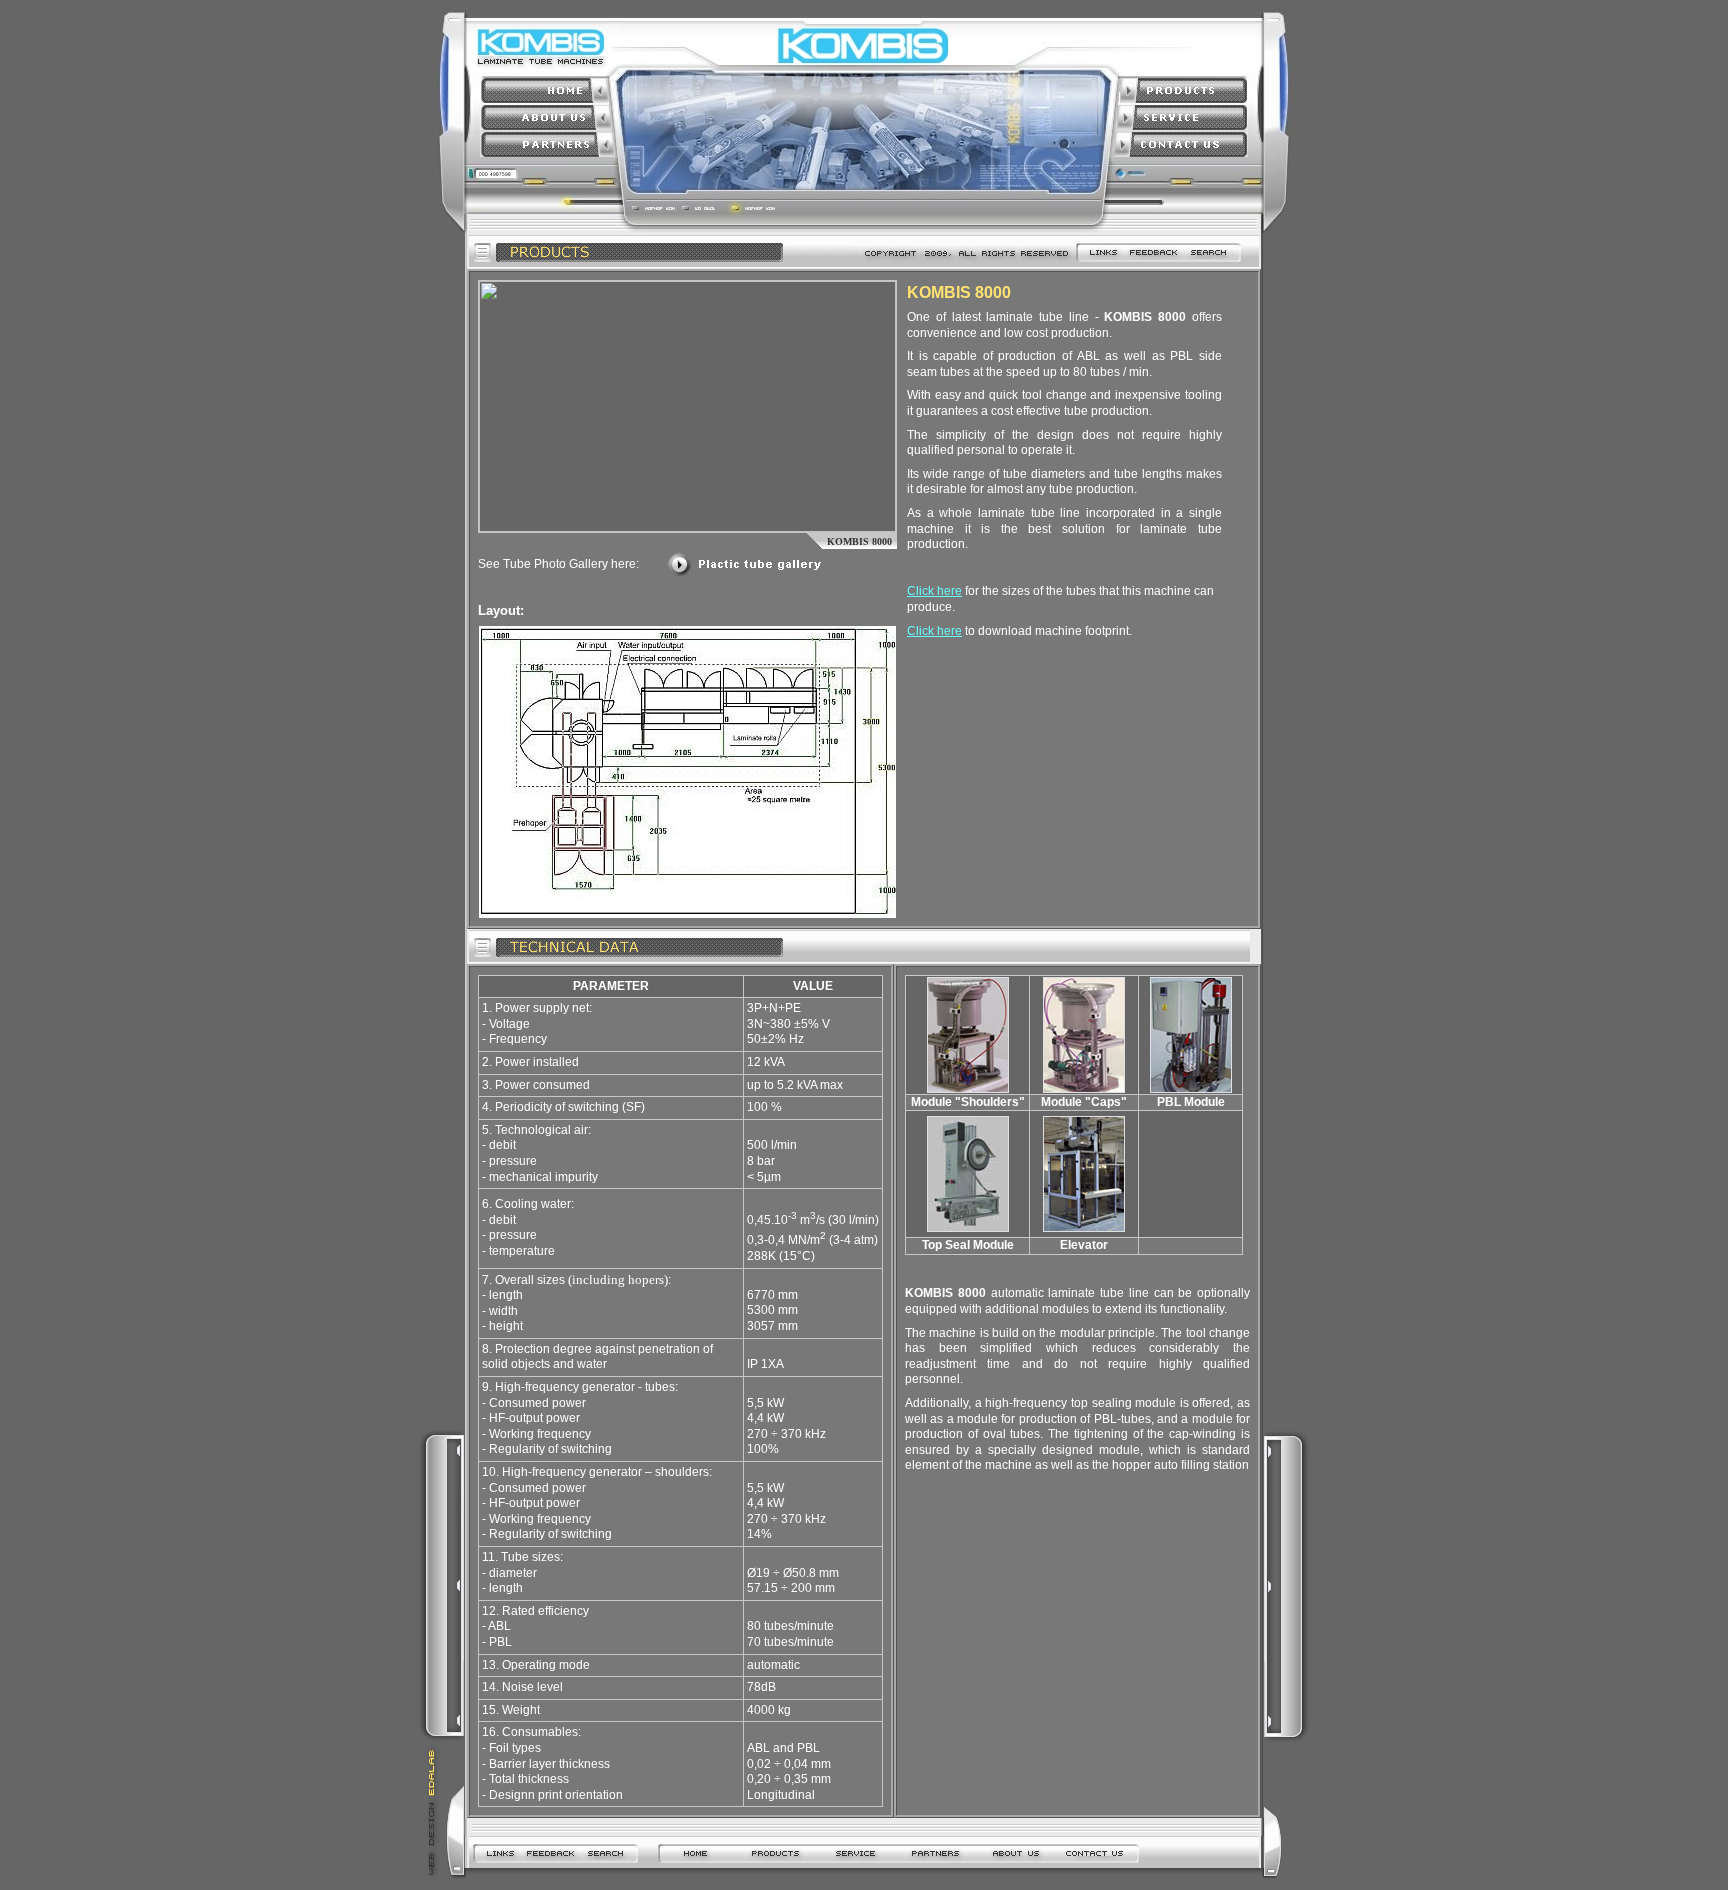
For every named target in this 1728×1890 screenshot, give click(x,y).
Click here (934, 591)
